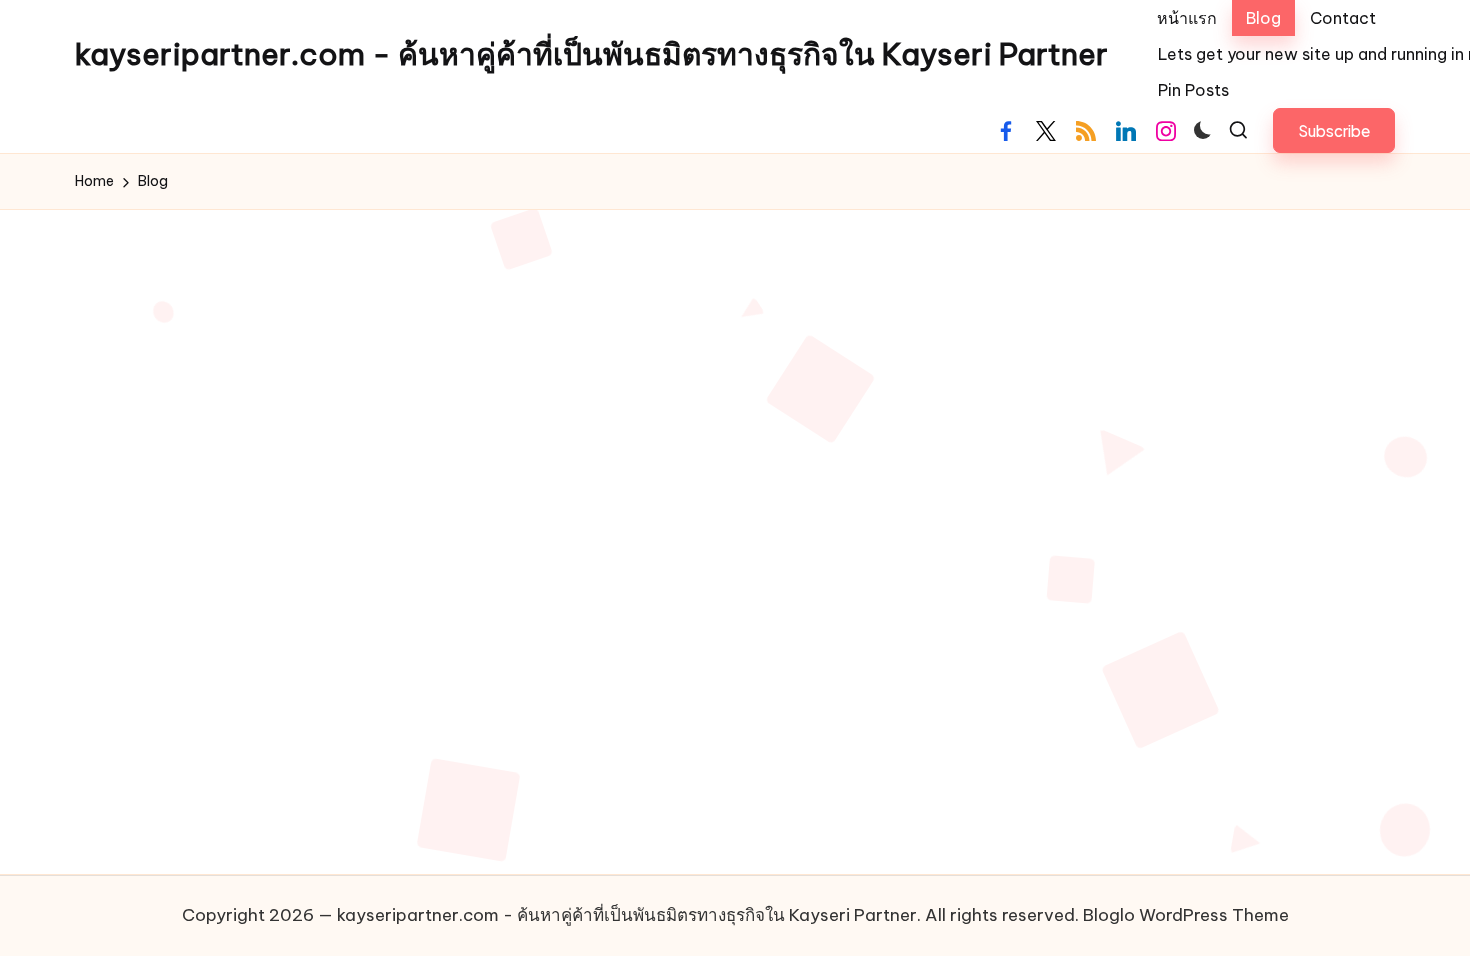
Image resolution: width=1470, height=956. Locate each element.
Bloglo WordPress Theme (1186, 915)
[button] (1334, 130)
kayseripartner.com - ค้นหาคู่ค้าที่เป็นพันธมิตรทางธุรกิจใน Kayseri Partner (591, 54)
